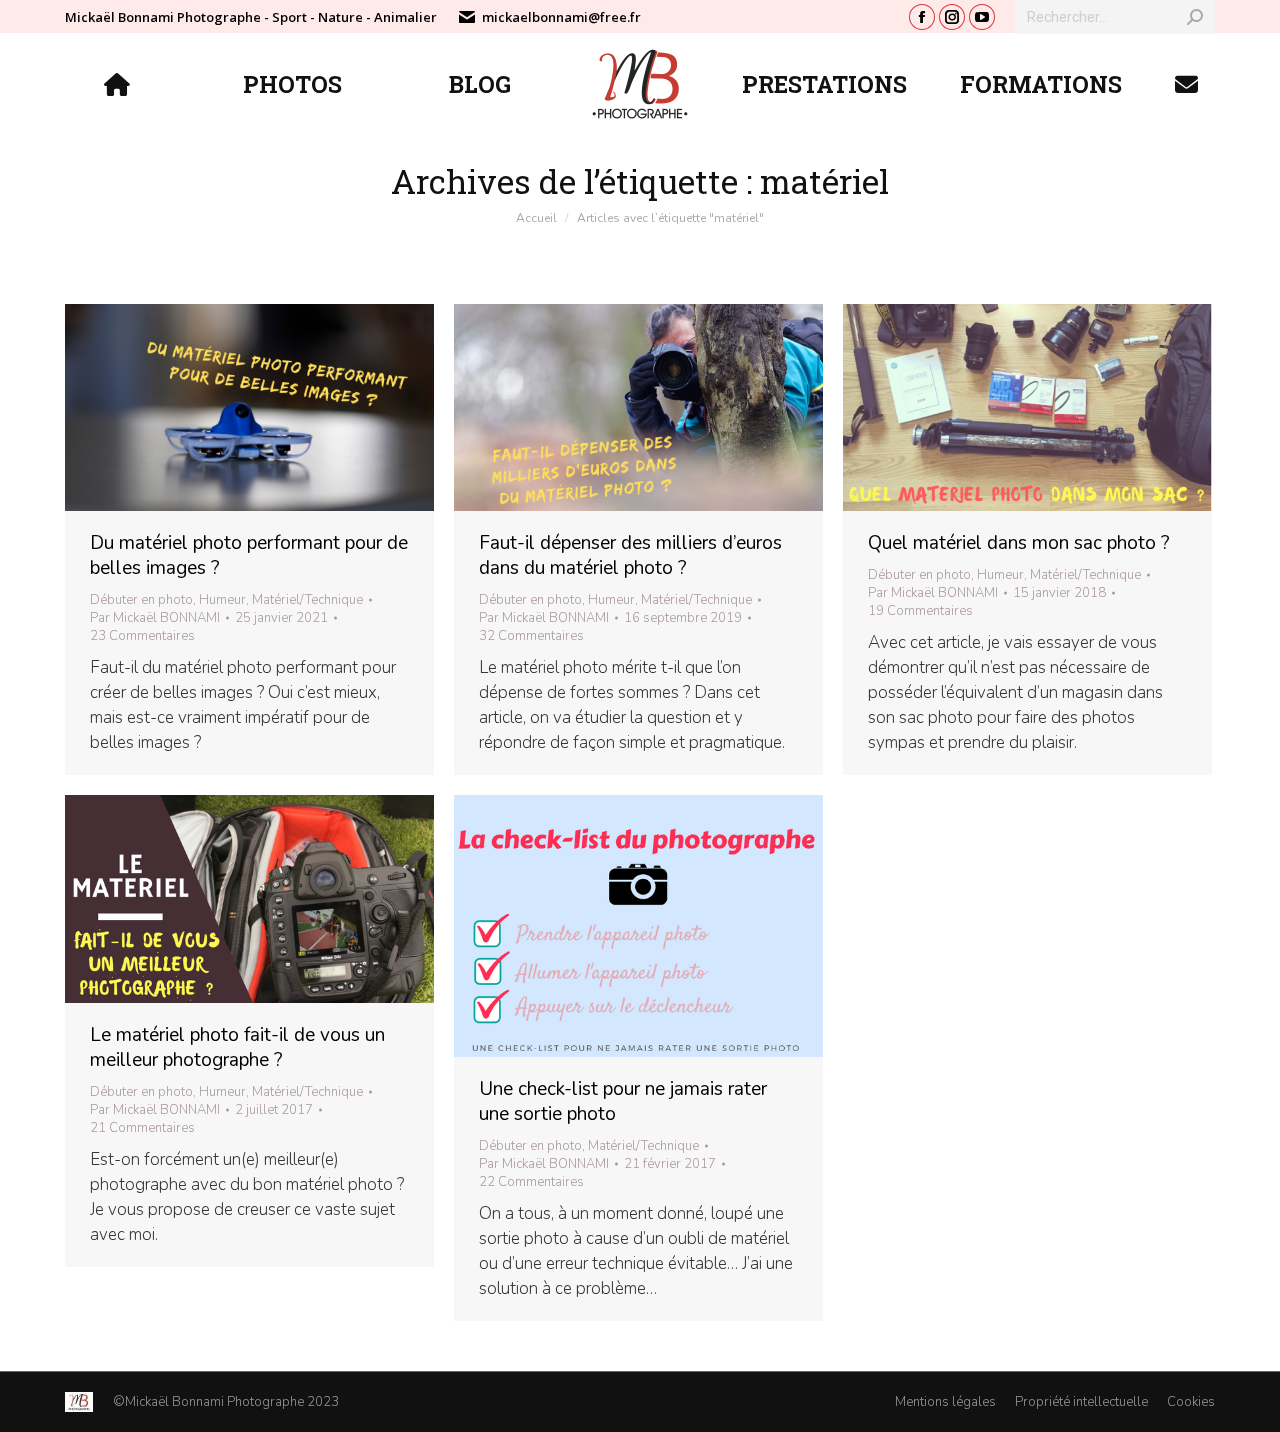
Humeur (222, 600)
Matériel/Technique (307, 600)
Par (155, 618)
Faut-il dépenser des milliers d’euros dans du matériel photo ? (630, 555)
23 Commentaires (142, 636)
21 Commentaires (142, 1128)
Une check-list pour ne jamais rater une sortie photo (623, 1101)
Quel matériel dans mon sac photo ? (1019, 543)
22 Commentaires (531, 1182)
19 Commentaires (920, 611)
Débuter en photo (141, 600)
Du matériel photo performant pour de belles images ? (249, 555)
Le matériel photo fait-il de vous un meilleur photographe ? (237, 1047)
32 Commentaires (531, 636)
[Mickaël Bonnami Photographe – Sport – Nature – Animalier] (119, 84)
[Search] (1195, 17)
